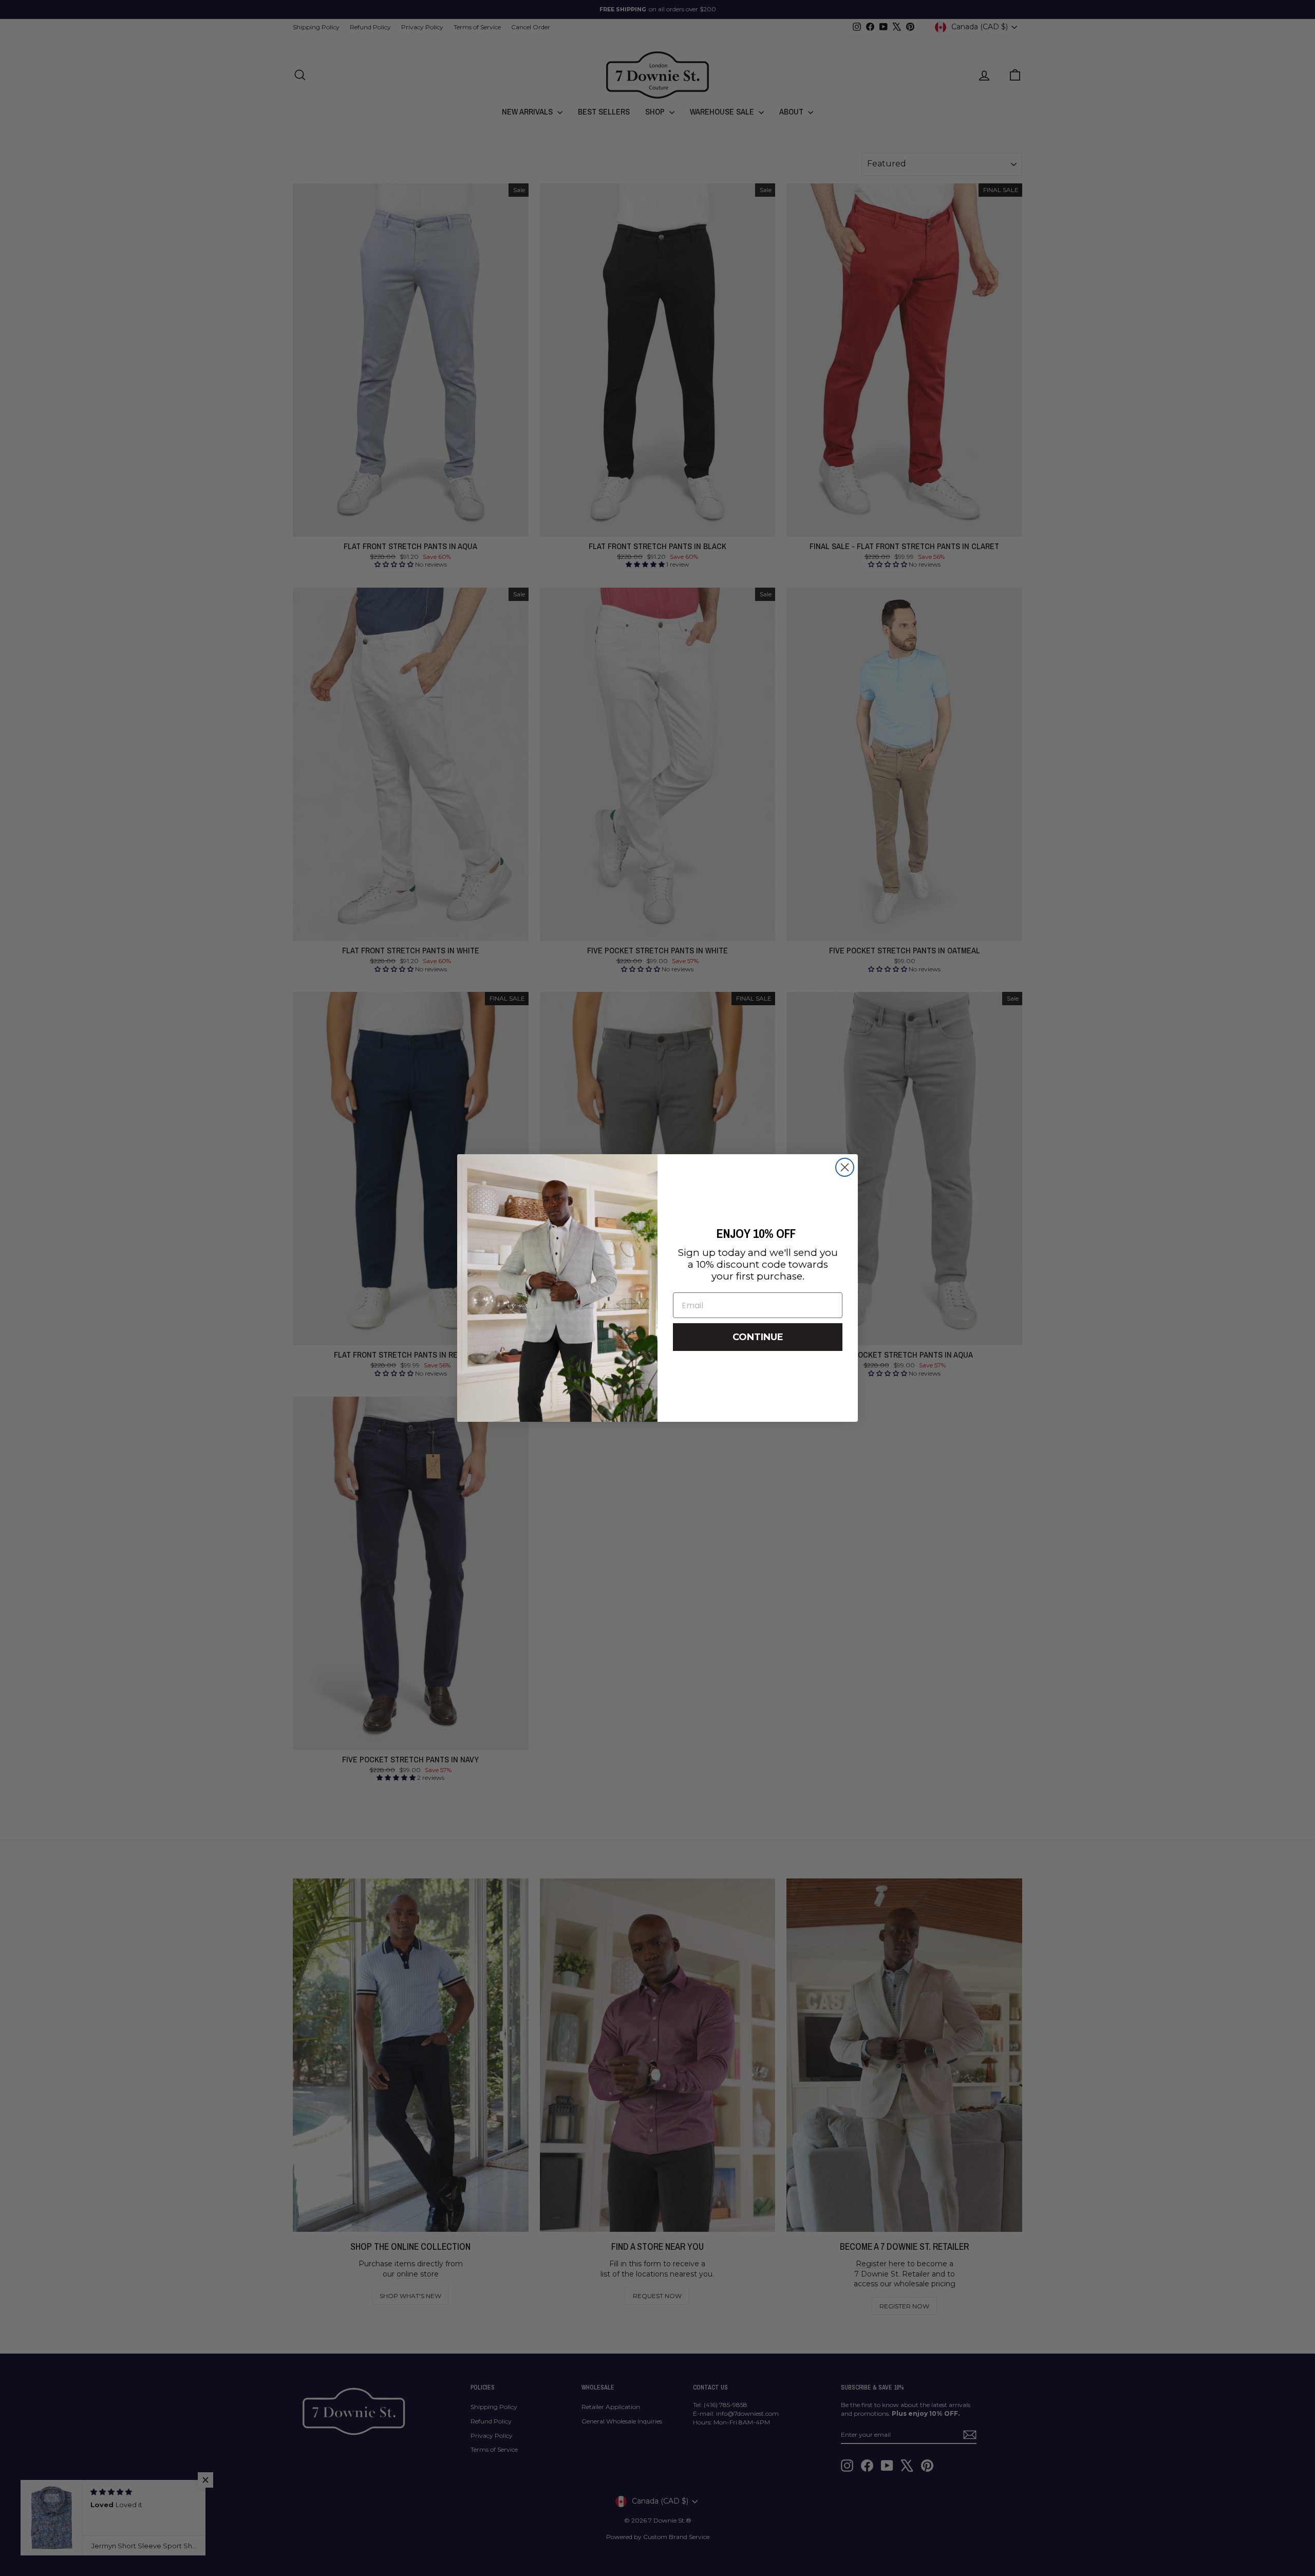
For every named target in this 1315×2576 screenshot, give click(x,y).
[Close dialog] (845, 1167)
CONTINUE (758, 1337)
